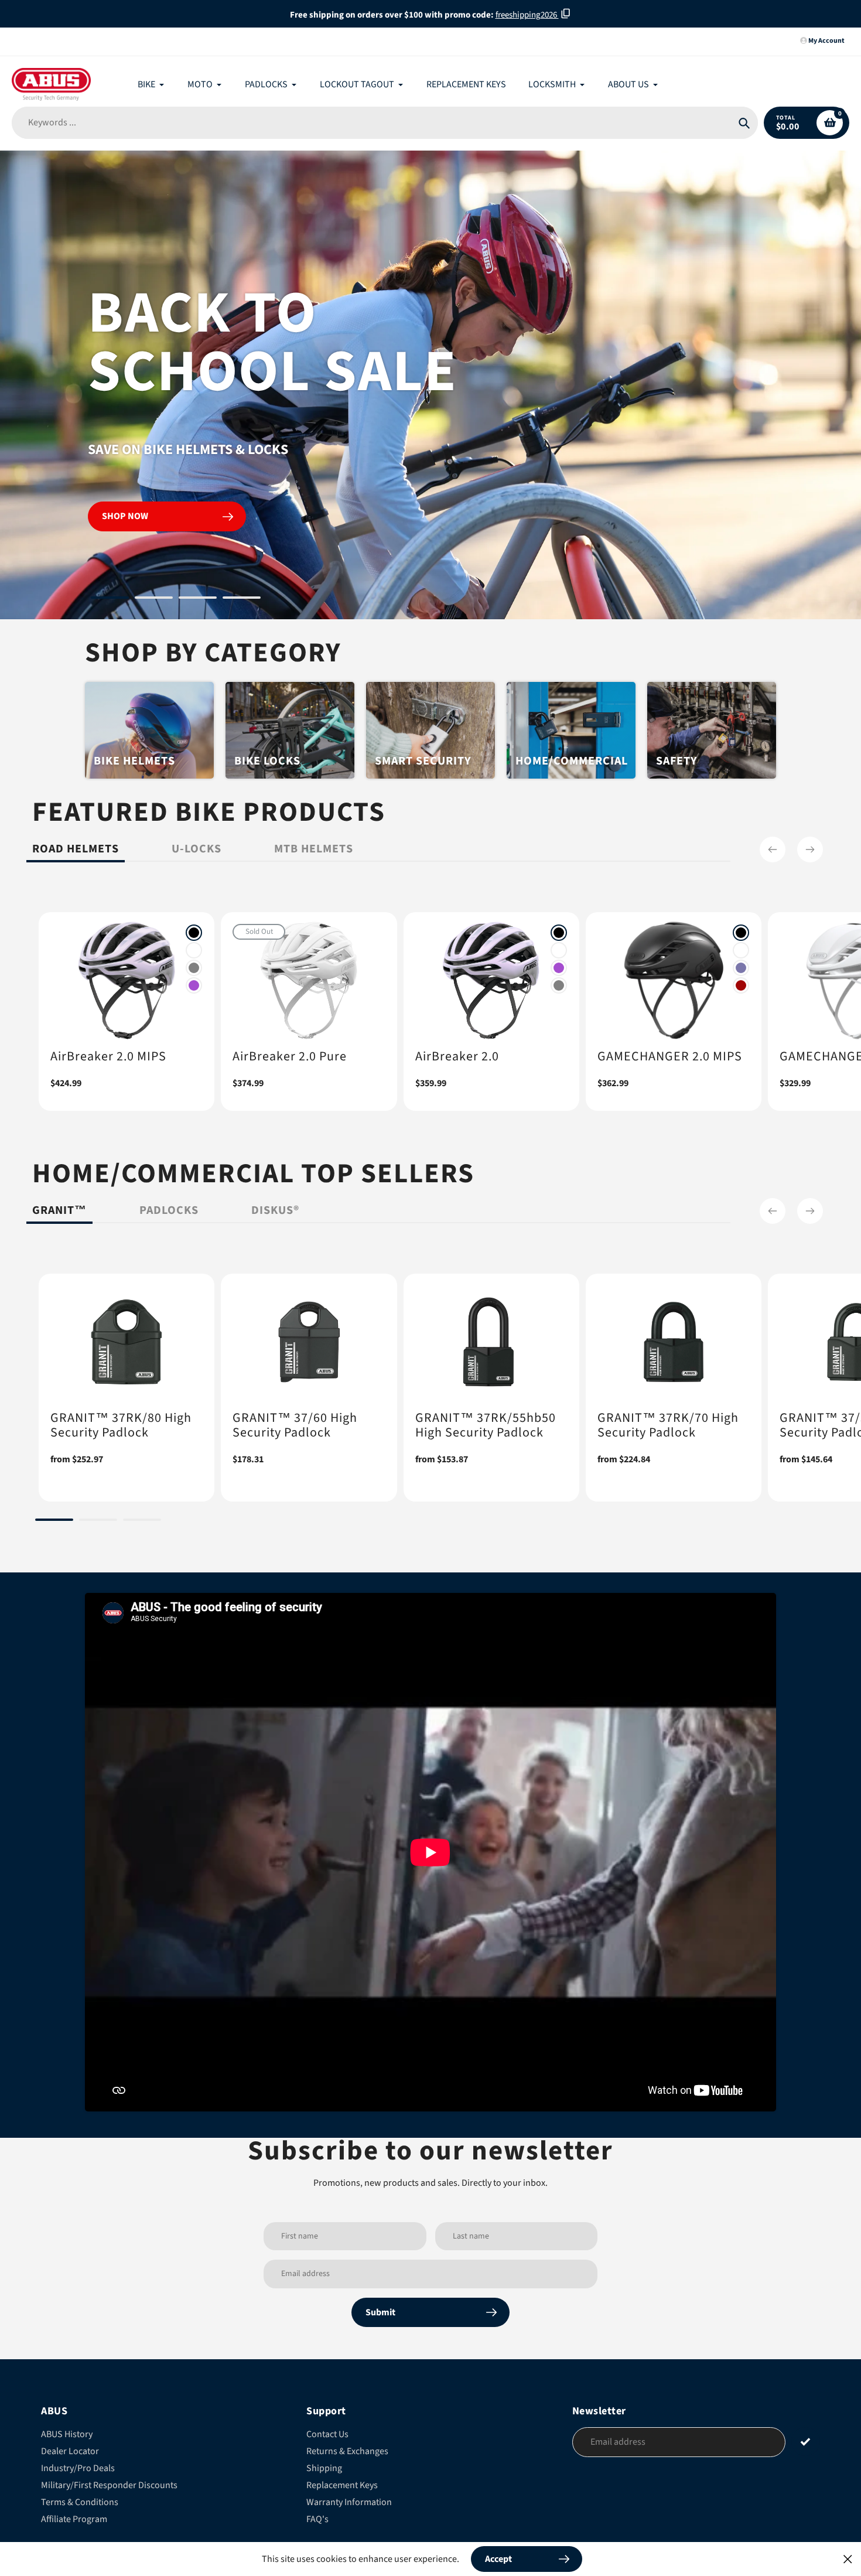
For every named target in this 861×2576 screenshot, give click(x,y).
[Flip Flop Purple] (741, 968)
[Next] (810, 849)
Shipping (324, 2468)
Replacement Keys (342, 2485)
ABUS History (67, 2434)
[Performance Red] (741, 985)
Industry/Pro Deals (78, 2468)
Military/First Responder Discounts (109, 2485)
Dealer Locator (70, 2451)
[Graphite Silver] (194, 968)
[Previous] (773, 849)
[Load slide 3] (198, 599)
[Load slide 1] (110, 599)
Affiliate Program (74, 2519)
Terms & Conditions (80, 2502)
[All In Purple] (194, 985)
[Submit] (806, 2442)
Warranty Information (349, 2502)
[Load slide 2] (154, 599)
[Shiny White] (194, 950)
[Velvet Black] (194, 933)
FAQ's (317, 2519)
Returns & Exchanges (347, 2451)
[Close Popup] (848, 2559)
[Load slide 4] (242, 599)
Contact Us (327, 2434)
